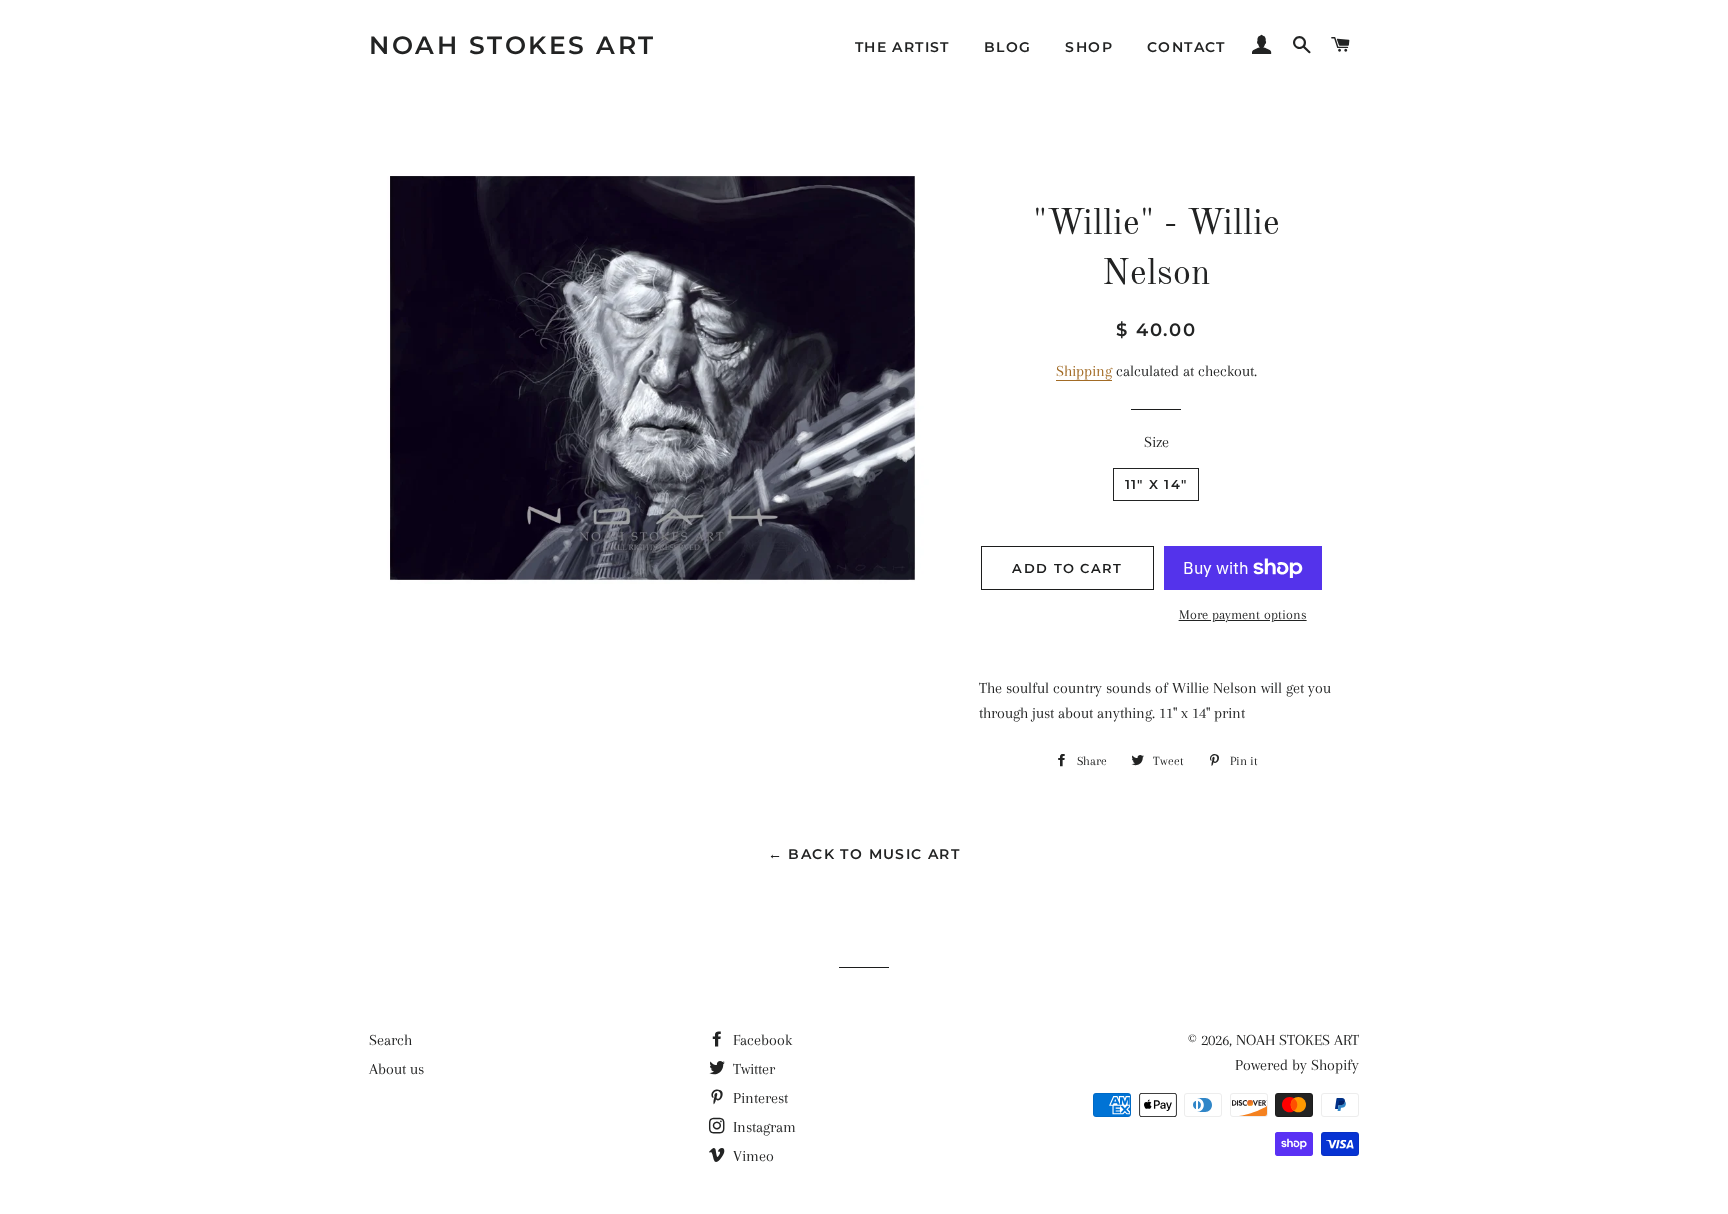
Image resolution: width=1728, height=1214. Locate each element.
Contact (1186, 47)
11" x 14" (1156, 484)
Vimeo (751, 1156)
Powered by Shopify (1297, 1065)
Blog (1008, 47)
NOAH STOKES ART (512, 45)
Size (1156, 442)
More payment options (1243, 614)
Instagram (762, 1127)
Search (390, 1040)
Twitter (752, 1069)
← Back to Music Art (864, 854)
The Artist (902, 47)
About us (396, 1069)
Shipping (1084, 371)
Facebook (760, 1040)
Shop (1089, 47)
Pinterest (758, 1098)
